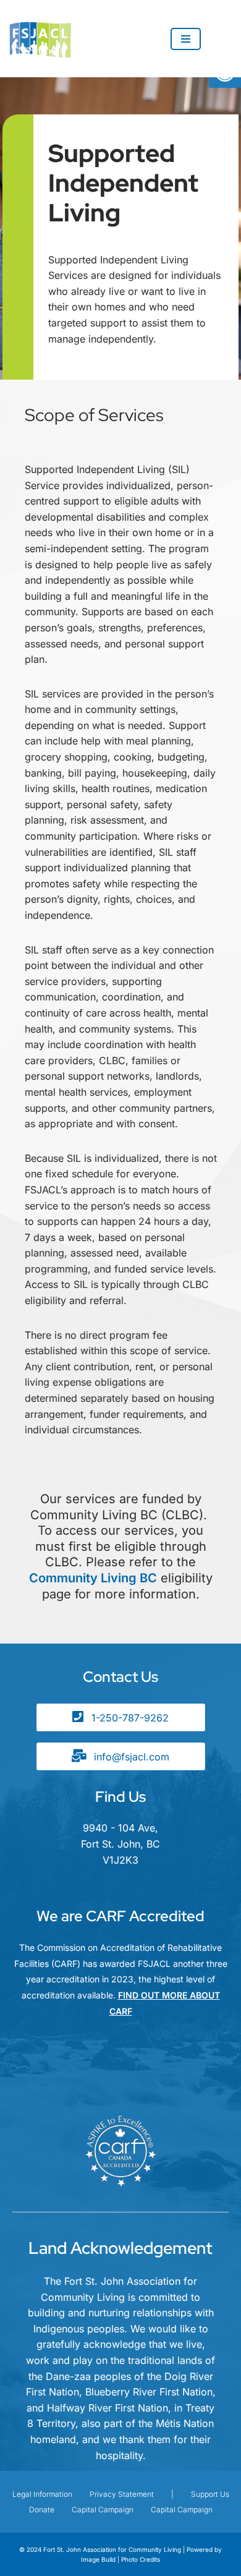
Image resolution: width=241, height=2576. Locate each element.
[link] (43, 39)
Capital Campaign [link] (103, 2510)
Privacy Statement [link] (122, 2494)
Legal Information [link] (42, 2494)
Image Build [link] (99, 2559)
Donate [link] (42, 2510)
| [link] (172, 2494)
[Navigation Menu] (186, 39)
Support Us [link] (210, 2494)
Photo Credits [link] (141, 2559)
